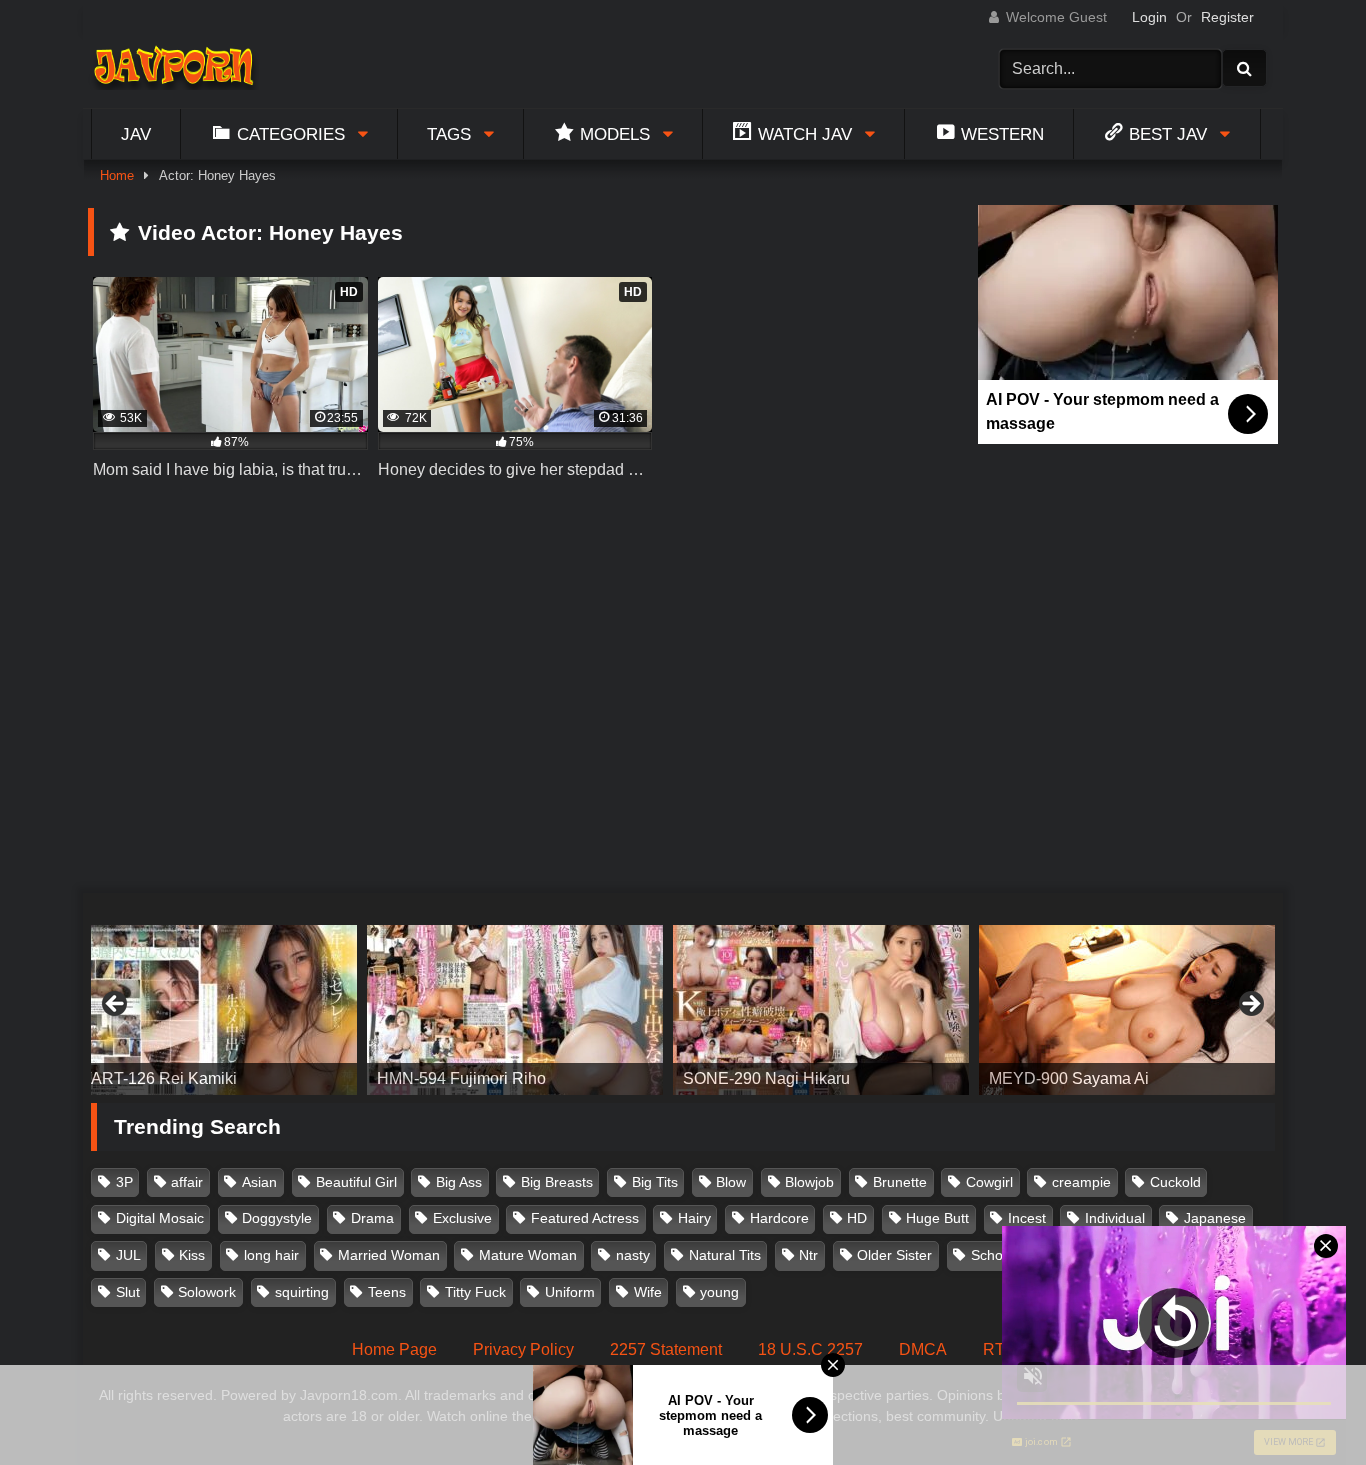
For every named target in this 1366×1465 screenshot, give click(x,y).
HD (857, 1218)
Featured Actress (585, 1218)
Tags (449, 134)
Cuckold (1175, 1182)
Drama (372, 1218)
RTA (999, 1349)
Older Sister (894, 1255)
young (719, 1292)
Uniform (570, 1292)
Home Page (394, 1349)
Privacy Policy (523, 1349)
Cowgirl (989, 1182)
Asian (259, 1182)
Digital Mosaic (160, 1218)
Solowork (207, 1292)
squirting (302, 1292)
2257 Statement (666, 1349)
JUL (128, 1255)
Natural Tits (725, 1255)
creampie (1081, 1182)
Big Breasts (557, 1182)
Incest (1027, 1218)
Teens (387, 1292)
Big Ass (459, 1182)
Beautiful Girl (356, 1182)
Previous (116, 1005)
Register (1227, 17)
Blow (731, 1182)
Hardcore (779, 1218)
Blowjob (809, 1182)
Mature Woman (528, 1255)
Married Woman (389, 1255)
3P (124, 1182)
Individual (1115, 1218)
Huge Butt (937, 1218)
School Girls (1009, 1255)
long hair (271, 1255)
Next (1250, 1005)
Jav (136, 134)
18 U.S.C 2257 (810, 1349)
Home (117, 175)
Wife (648, 1292)
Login (1149, 17)
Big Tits (655, 1182)
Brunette (900, 1182)
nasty (633, 1255)
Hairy (694, 1218)
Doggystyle (277, 1218)
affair (187, 1182)
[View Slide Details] (209, 1010)
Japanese (1215, 1218)
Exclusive (462, 1218)
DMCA (923, 1349)
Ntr (808, 1255)
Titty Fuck (475, 1292)
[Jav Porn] (173, 68)
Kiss (192, 1255)
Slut (128, 1292)
